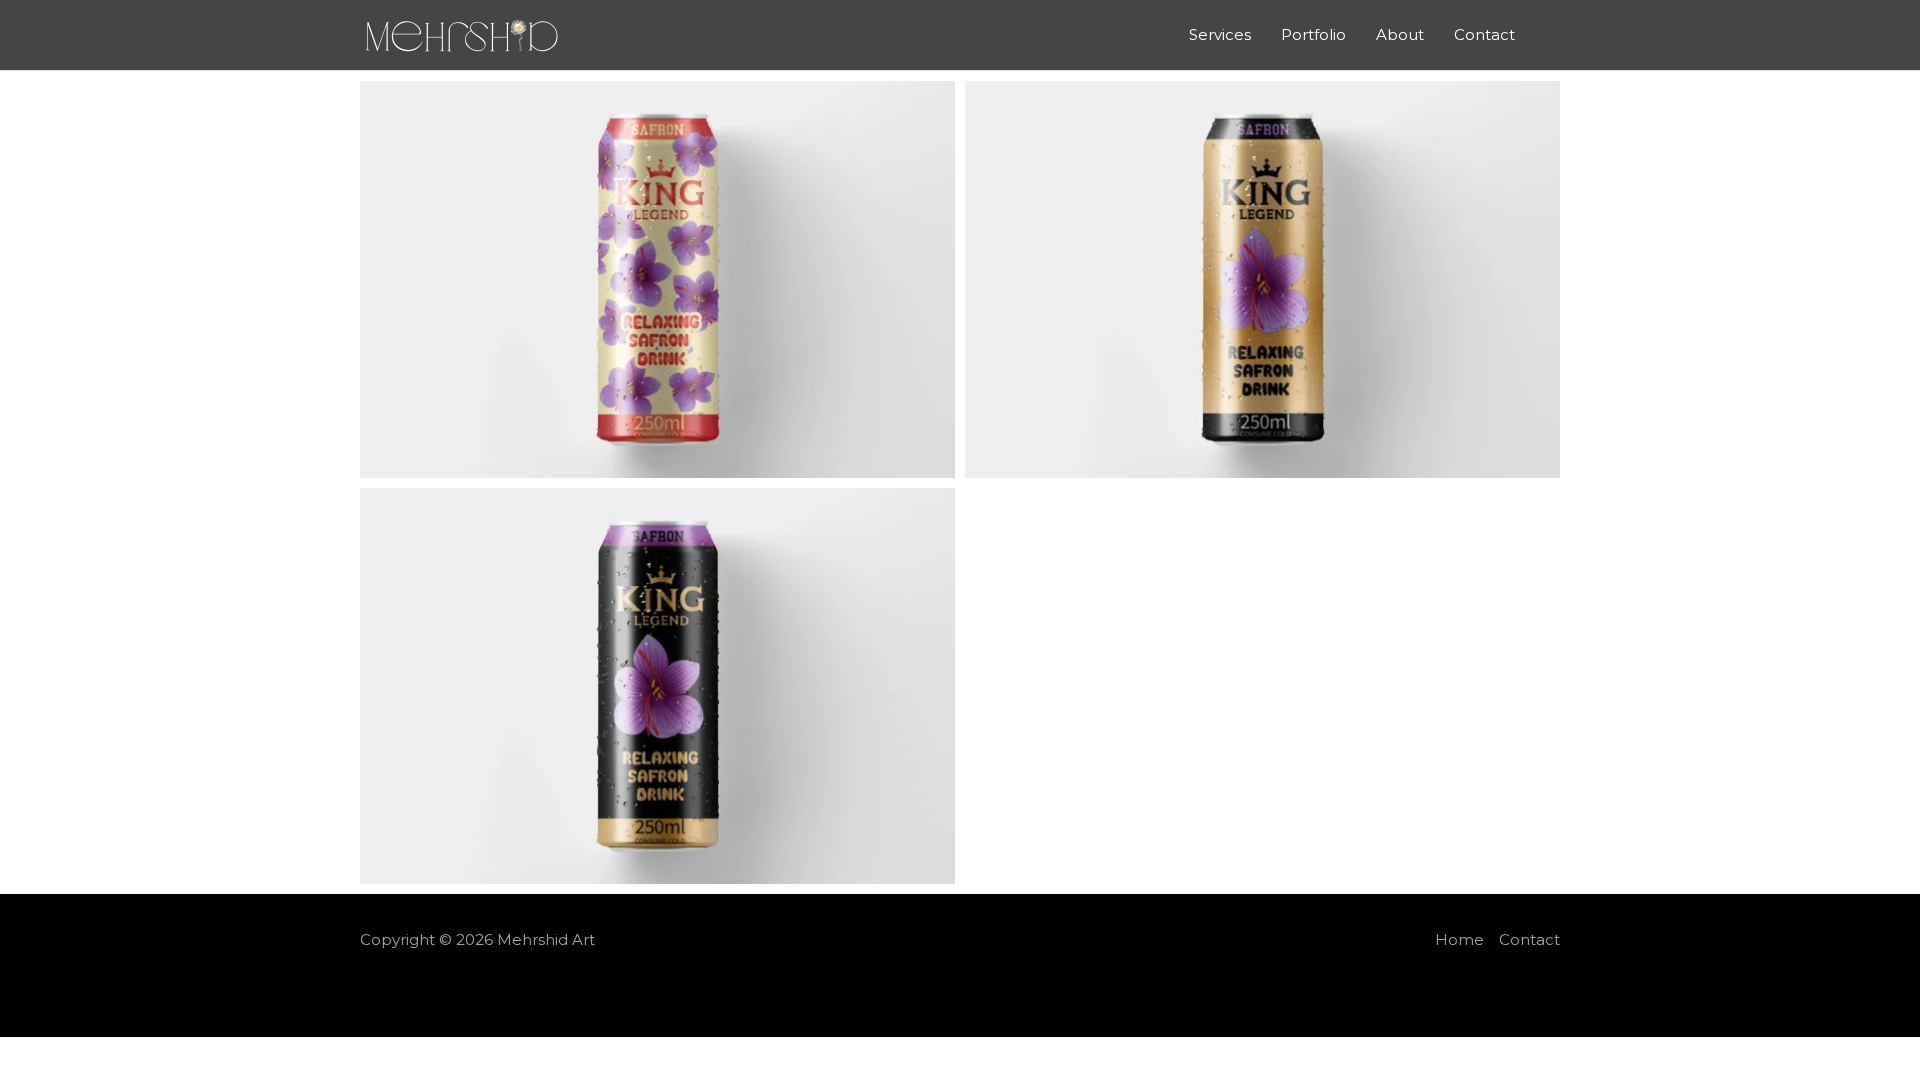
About (1400, 34)
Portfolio (1313, 34)
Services (1220, 34)
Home (1459, 939)
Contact (1484, 34)
